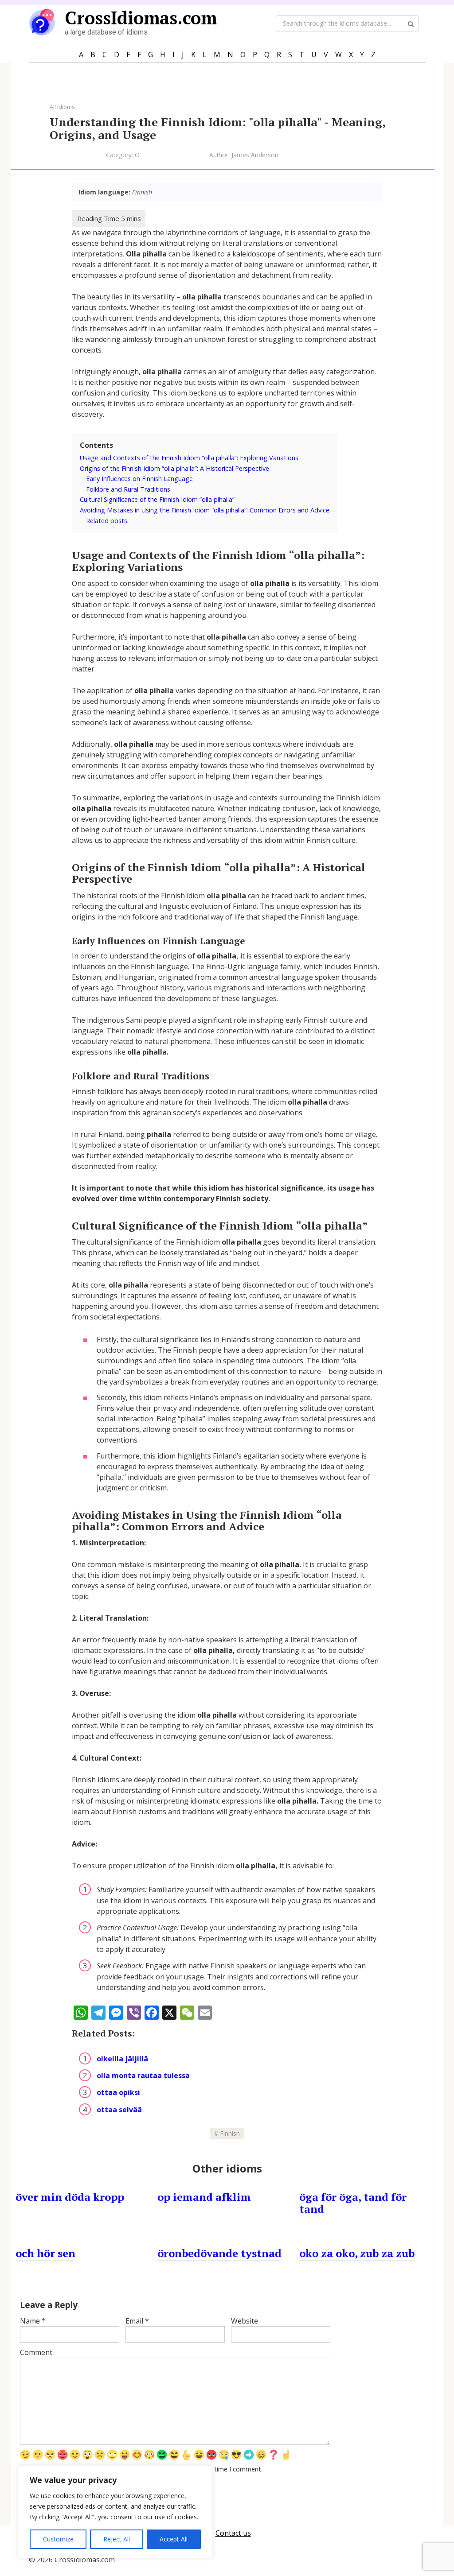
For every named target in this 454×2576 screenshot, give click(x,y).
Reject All (117, 2539)
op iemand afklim (204, 2197)
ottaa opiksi (118, 2092)
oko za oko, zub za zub (357, 2253)
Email (137, 2321)
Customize (58, 2539)
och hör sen (45, 2253)
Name (33, 2321)
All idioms (62, 107)
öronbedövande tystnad (219, 2253)
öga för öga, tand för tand (353, 2203)
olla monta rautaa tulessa (143, 2076)
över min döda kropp (70, 2197)
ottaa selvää (119, 2110)
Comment (36, 2352)
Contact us (233, 2533)
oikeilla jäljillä (122, 2059)
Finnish (230, 2133)
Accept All (174, 2539)
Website (245, 2321)
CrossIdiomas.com (141, 17)
